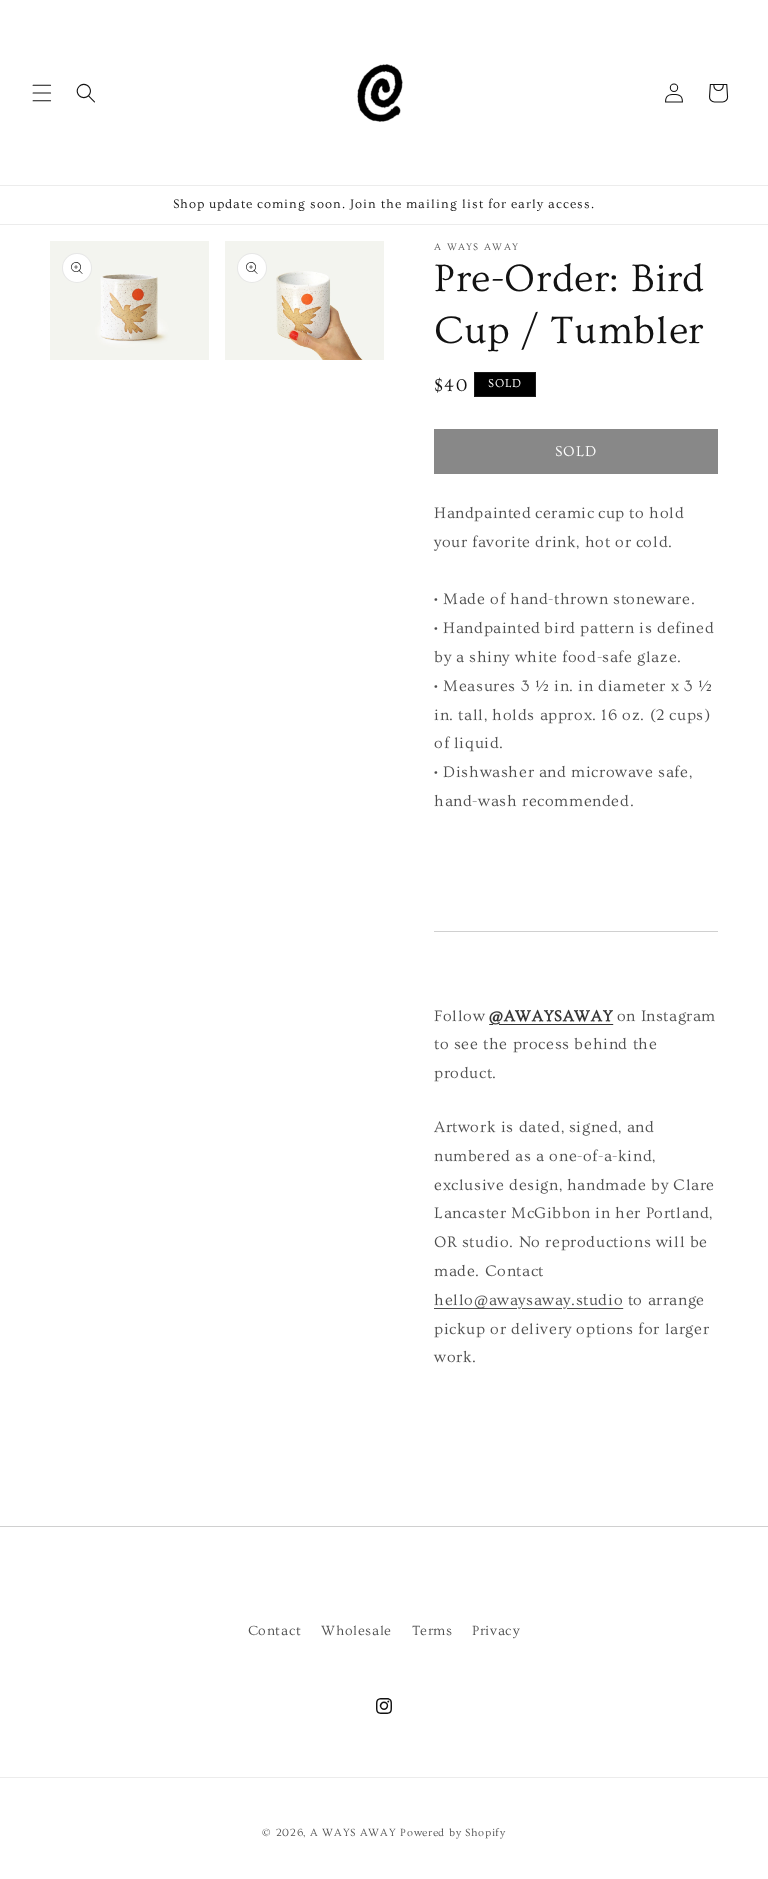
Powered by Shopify (453, 1832)
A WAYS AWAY (353, 1832)
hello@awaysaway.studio (528, 1300)
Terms (432, 1631)
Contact (275, 1631)
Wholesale (356, 1631)
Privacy (496, 1631)
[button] (42, 93)
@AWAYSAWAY (551, 1016)
